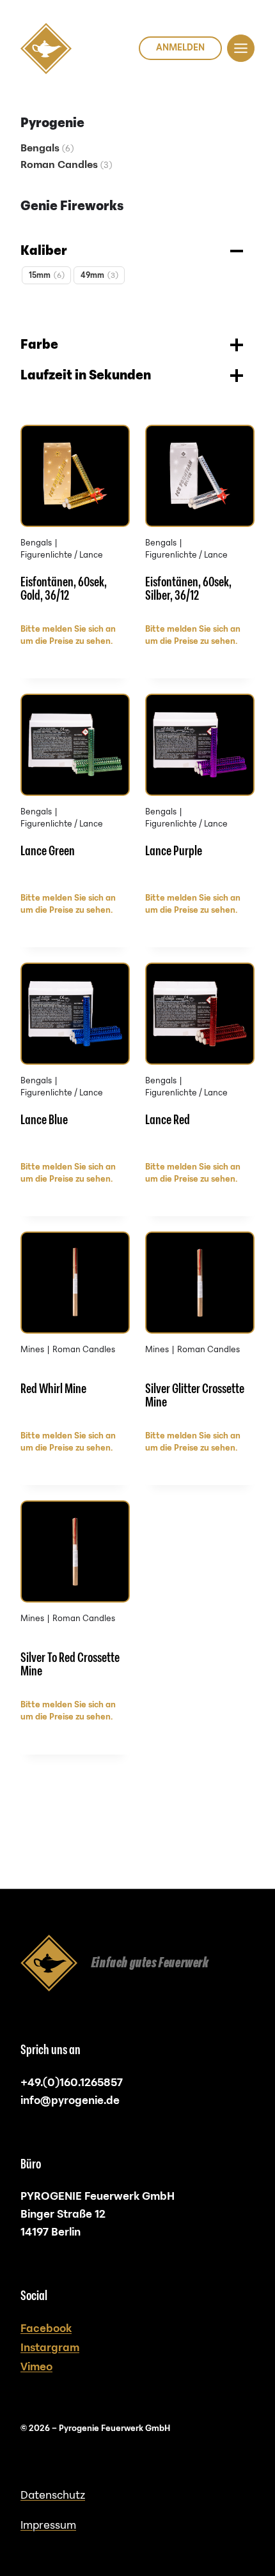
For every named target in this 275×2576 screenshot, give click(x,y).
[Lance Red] (200, 1058)
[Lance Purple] (200, 789)
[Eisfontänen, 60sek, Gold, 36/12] (75, 520)
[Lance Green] (75, 789)
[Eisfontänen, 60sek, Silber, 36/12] (200, 520)
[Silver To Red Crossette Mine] (75, 1596)
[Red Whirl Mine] (75, 1327)
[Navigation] (241, 48)
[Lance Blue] (75, 1058)
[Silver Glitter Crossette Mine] (200, 1327)
